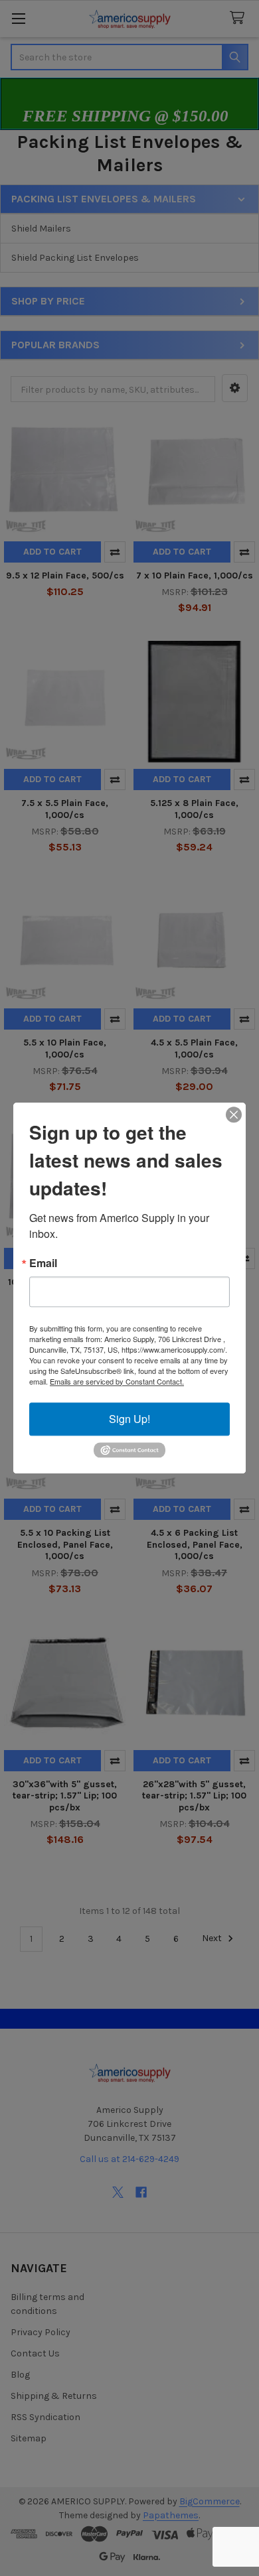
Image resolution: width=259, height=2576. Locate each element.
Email (43, 1263)
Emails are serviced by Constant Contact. (117, 1381)
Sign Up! (129, 1419)
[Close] (234, 1115)
